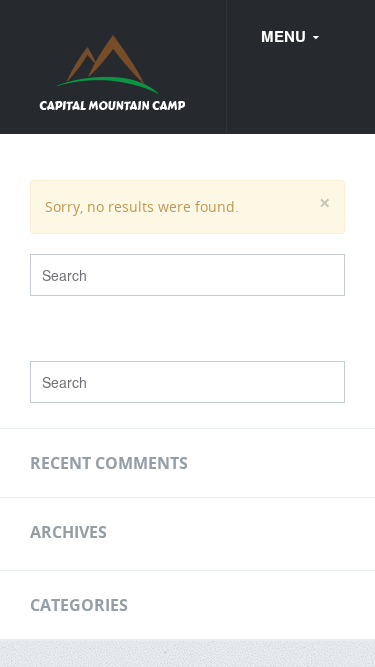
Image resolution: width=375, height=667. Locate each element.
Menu (285, 36)
